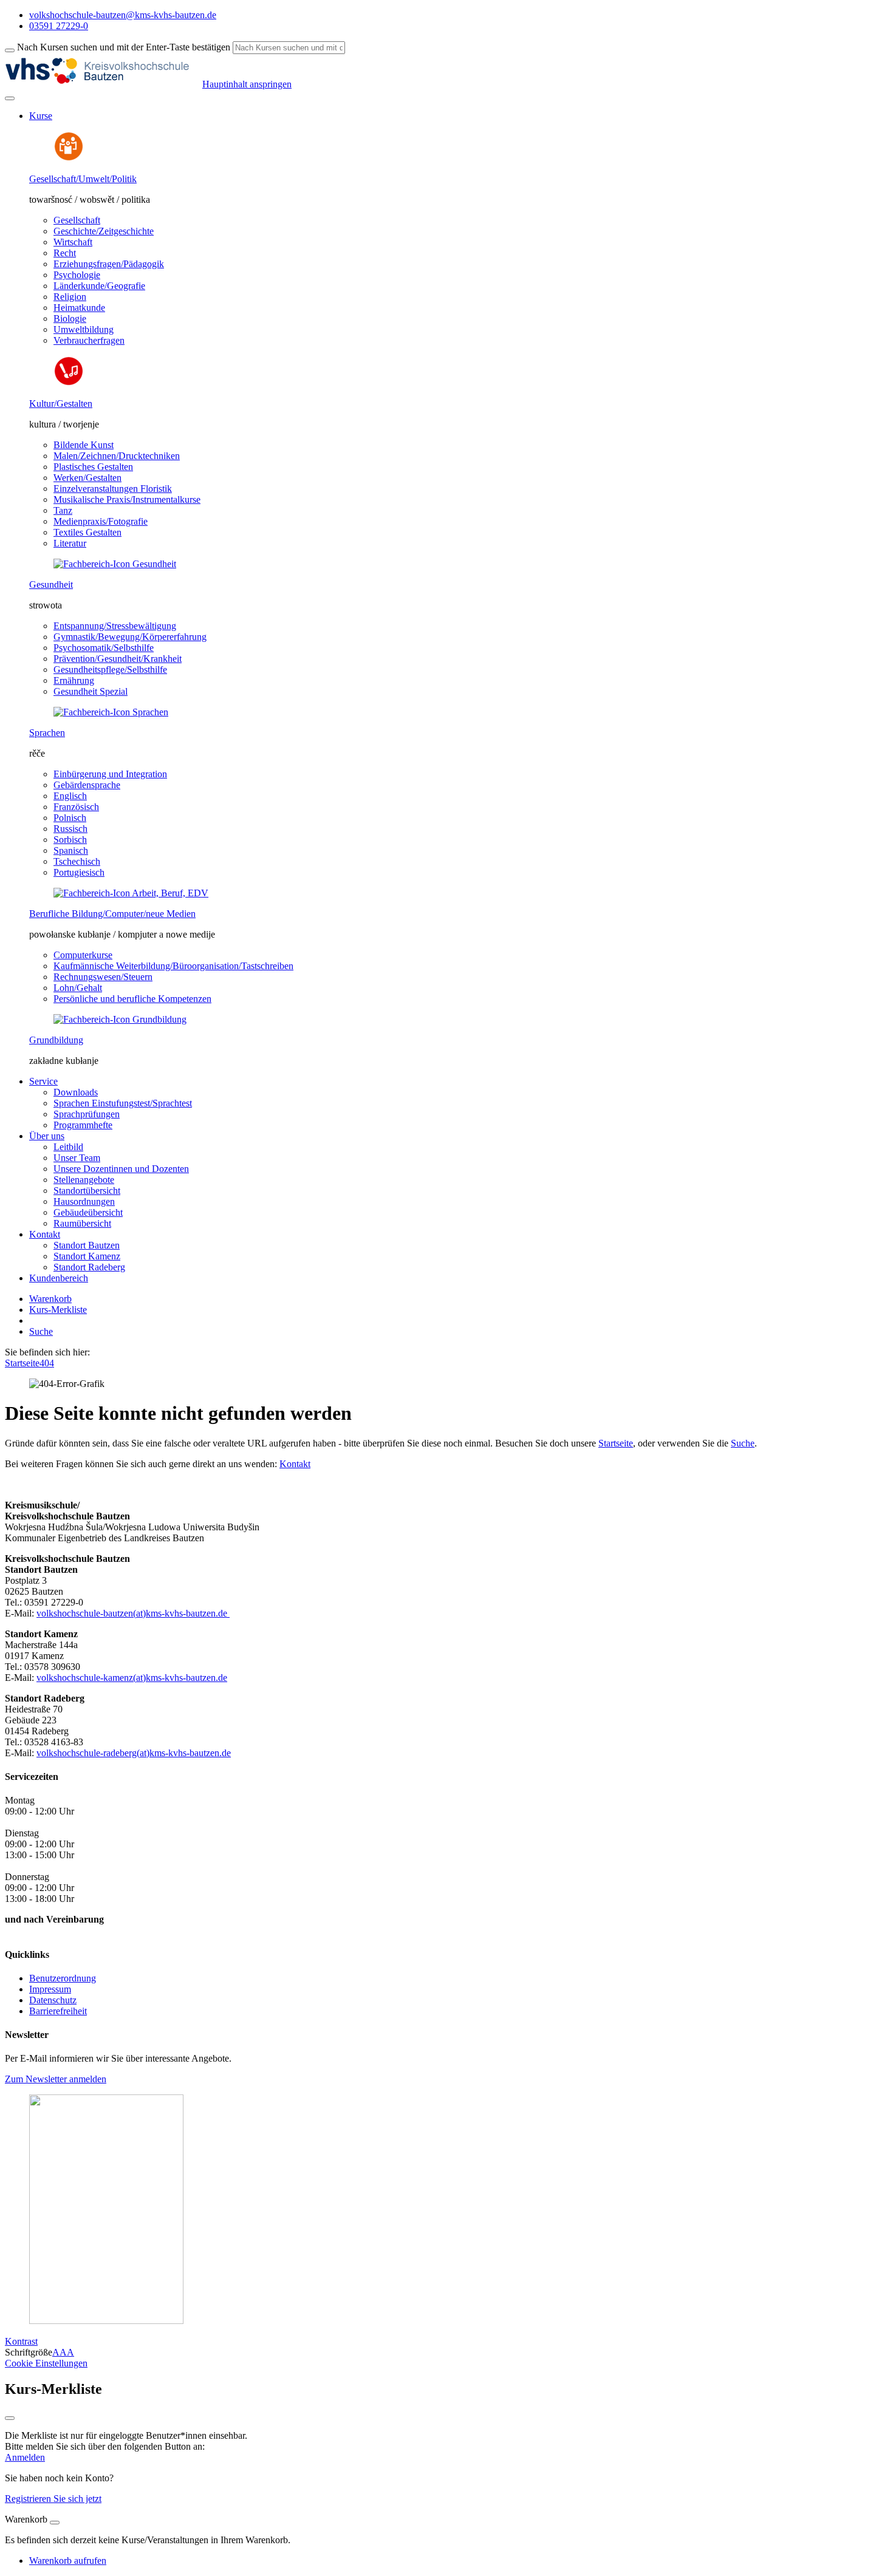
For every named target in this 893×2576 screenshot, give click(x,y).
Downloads (76, 1092)
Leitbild (68, 1147)
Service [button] (43, 1081)
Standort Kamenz (87, 1256)
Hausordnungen (84, 1201)
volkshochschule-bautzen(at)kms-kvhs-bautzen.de (133, 1613)
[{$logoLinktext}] (104, 84)
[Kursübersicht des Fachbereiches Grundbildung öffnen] (120, 1019)
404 (47, 1363)
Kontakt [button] (45, 1234)
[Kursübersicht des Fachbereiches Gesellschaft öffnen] (69, 158)
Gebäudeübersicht (88, 1212)
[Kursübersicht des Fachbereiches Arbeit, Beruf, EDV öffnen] (131, 893)
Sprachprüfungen (87, 1114)
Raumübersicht (82, 1223)
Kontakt (295, 1464)
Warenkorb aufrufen (68, 2561)
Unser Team (77, 1158)
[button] (56, 2079)
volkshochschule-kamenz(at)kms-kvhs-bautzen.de (132, 1678)
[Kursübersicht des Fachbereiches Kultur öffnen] (69, 383)
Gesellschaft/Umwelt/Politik (83, 179)
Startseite (22, 1363)
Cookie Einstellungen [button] (46, 2363)
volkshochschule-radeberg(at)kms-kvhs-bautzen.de (134, 1753)
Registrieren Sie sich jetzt (53, 2499)
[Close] (55, 2523)
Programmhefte (83, 1125)
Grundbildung (56, 1040)
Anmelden (25, 2457)
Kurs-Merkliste (58, 1310)
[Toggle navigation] (10, 98)
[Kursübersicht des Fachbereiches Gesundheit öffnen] (115, 564)
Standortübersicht (87, 1191)
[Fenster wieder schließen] (10, 2418)
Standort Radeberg (89, 1267)
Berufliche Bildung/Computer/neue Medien (112, 914)
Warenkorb (50, 1299)
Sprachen (47, 733)
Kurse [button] (41, 116)
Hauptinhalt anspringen (247, 84)
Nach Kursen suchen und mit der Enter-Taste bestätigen (124, 47)
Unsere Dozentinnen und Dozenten (121, 1169)
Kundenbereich (59, 1278)
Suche (41, 1331)
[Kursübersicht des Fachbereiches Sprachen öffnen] (111, 712)
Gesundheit (51, 584)
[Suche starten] (10, 50)
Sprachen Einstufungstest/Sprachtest (123, 1103)
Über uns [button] (47, 1136)
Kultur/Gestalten (61, 404)
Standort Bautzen (87, 1245)
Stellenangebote (84, 1180)
